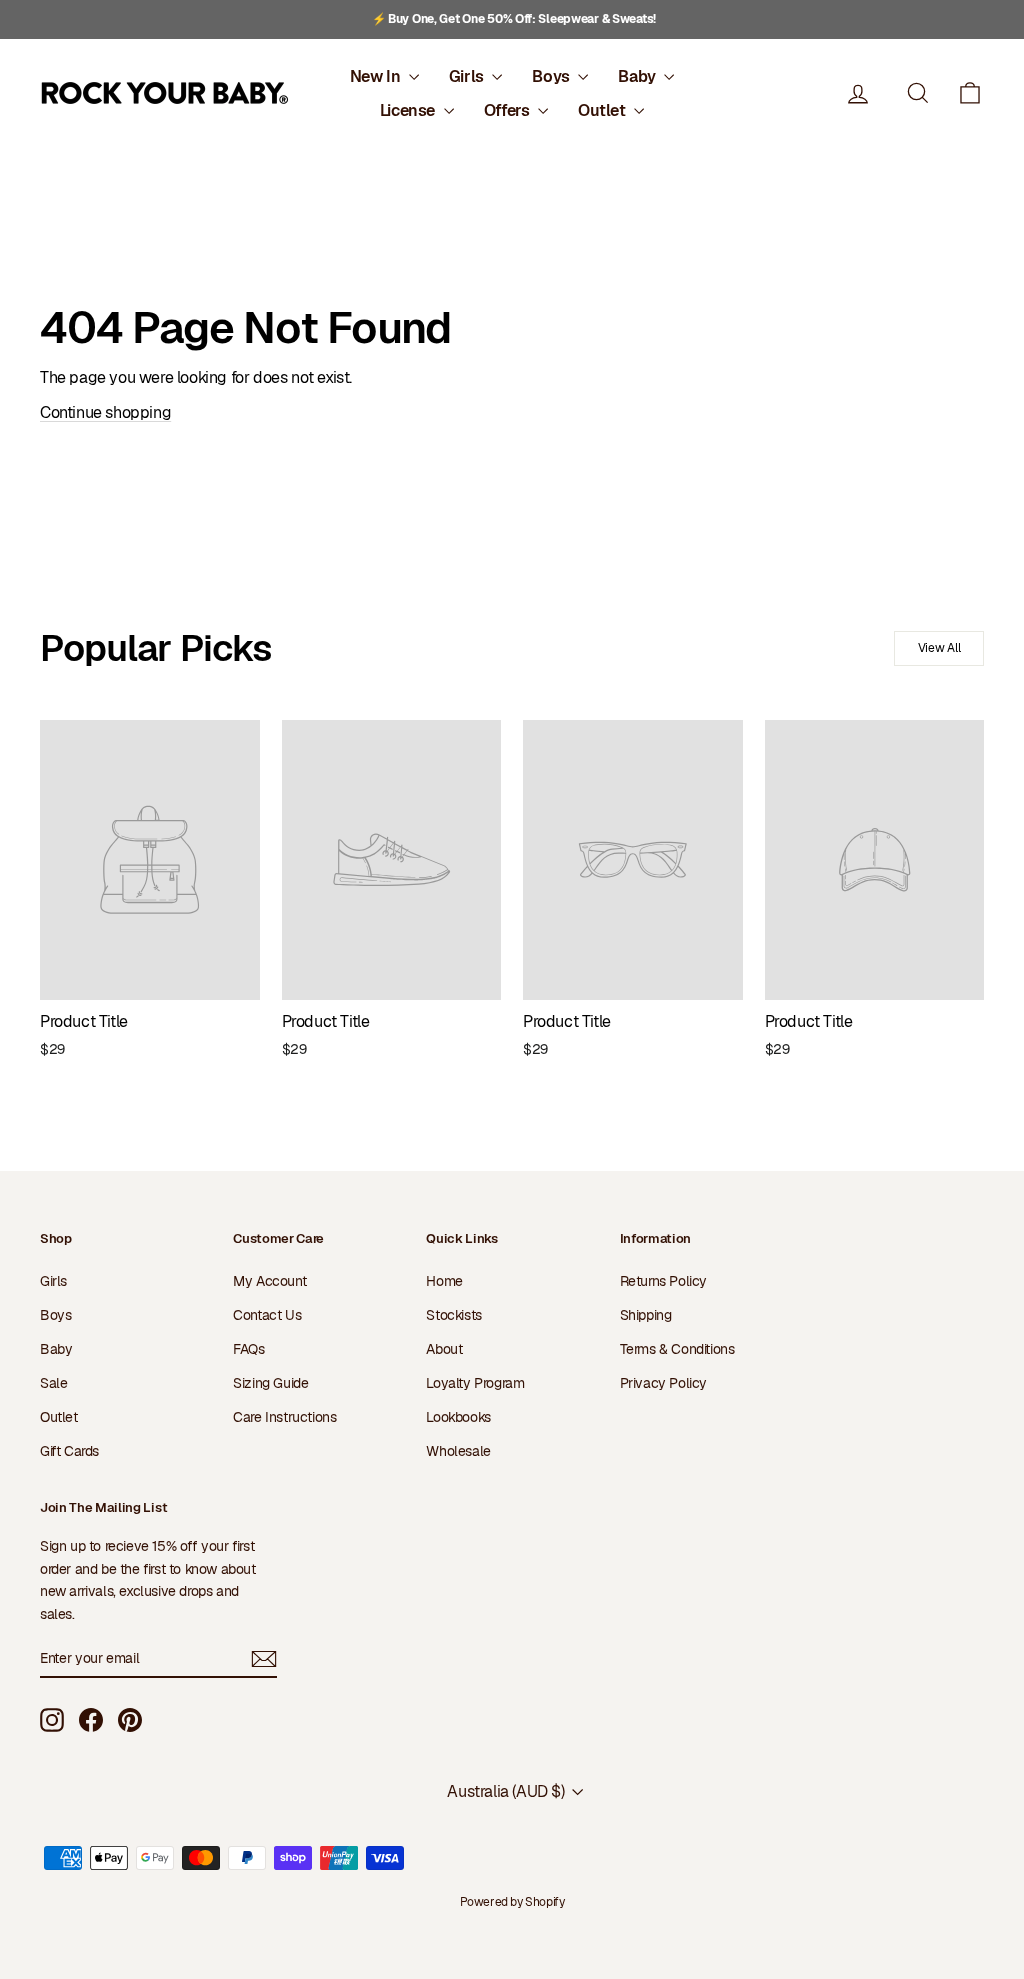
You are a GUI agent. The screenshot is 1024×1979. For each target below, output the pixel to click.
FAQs (248, 1349)
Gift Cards (69, 1451)
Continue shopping (105, 412)
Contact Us (267, 1315)
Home (444, 1281)
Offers (508, 110)
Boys (552, 76)
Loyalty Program (475, 1383)
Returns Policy (663, 1281)
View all (939, 648)
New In (377, 76)
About (444, 1349)
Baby (638, 76)
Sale (53, 1383)
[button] (970, 93)
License (409, 110)
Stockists (453, 1315)
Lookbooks (458, 1417)
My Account (269, 1281)
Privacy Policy (663, 1383)
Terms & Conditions (677, 1349)
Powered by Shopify (512, 1902)
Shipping (646, 1315)
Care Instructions (284, 1417)
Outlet (603, 110)
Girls (468, 76)
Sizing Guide (270, 1383)
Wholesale (458, 1451)
